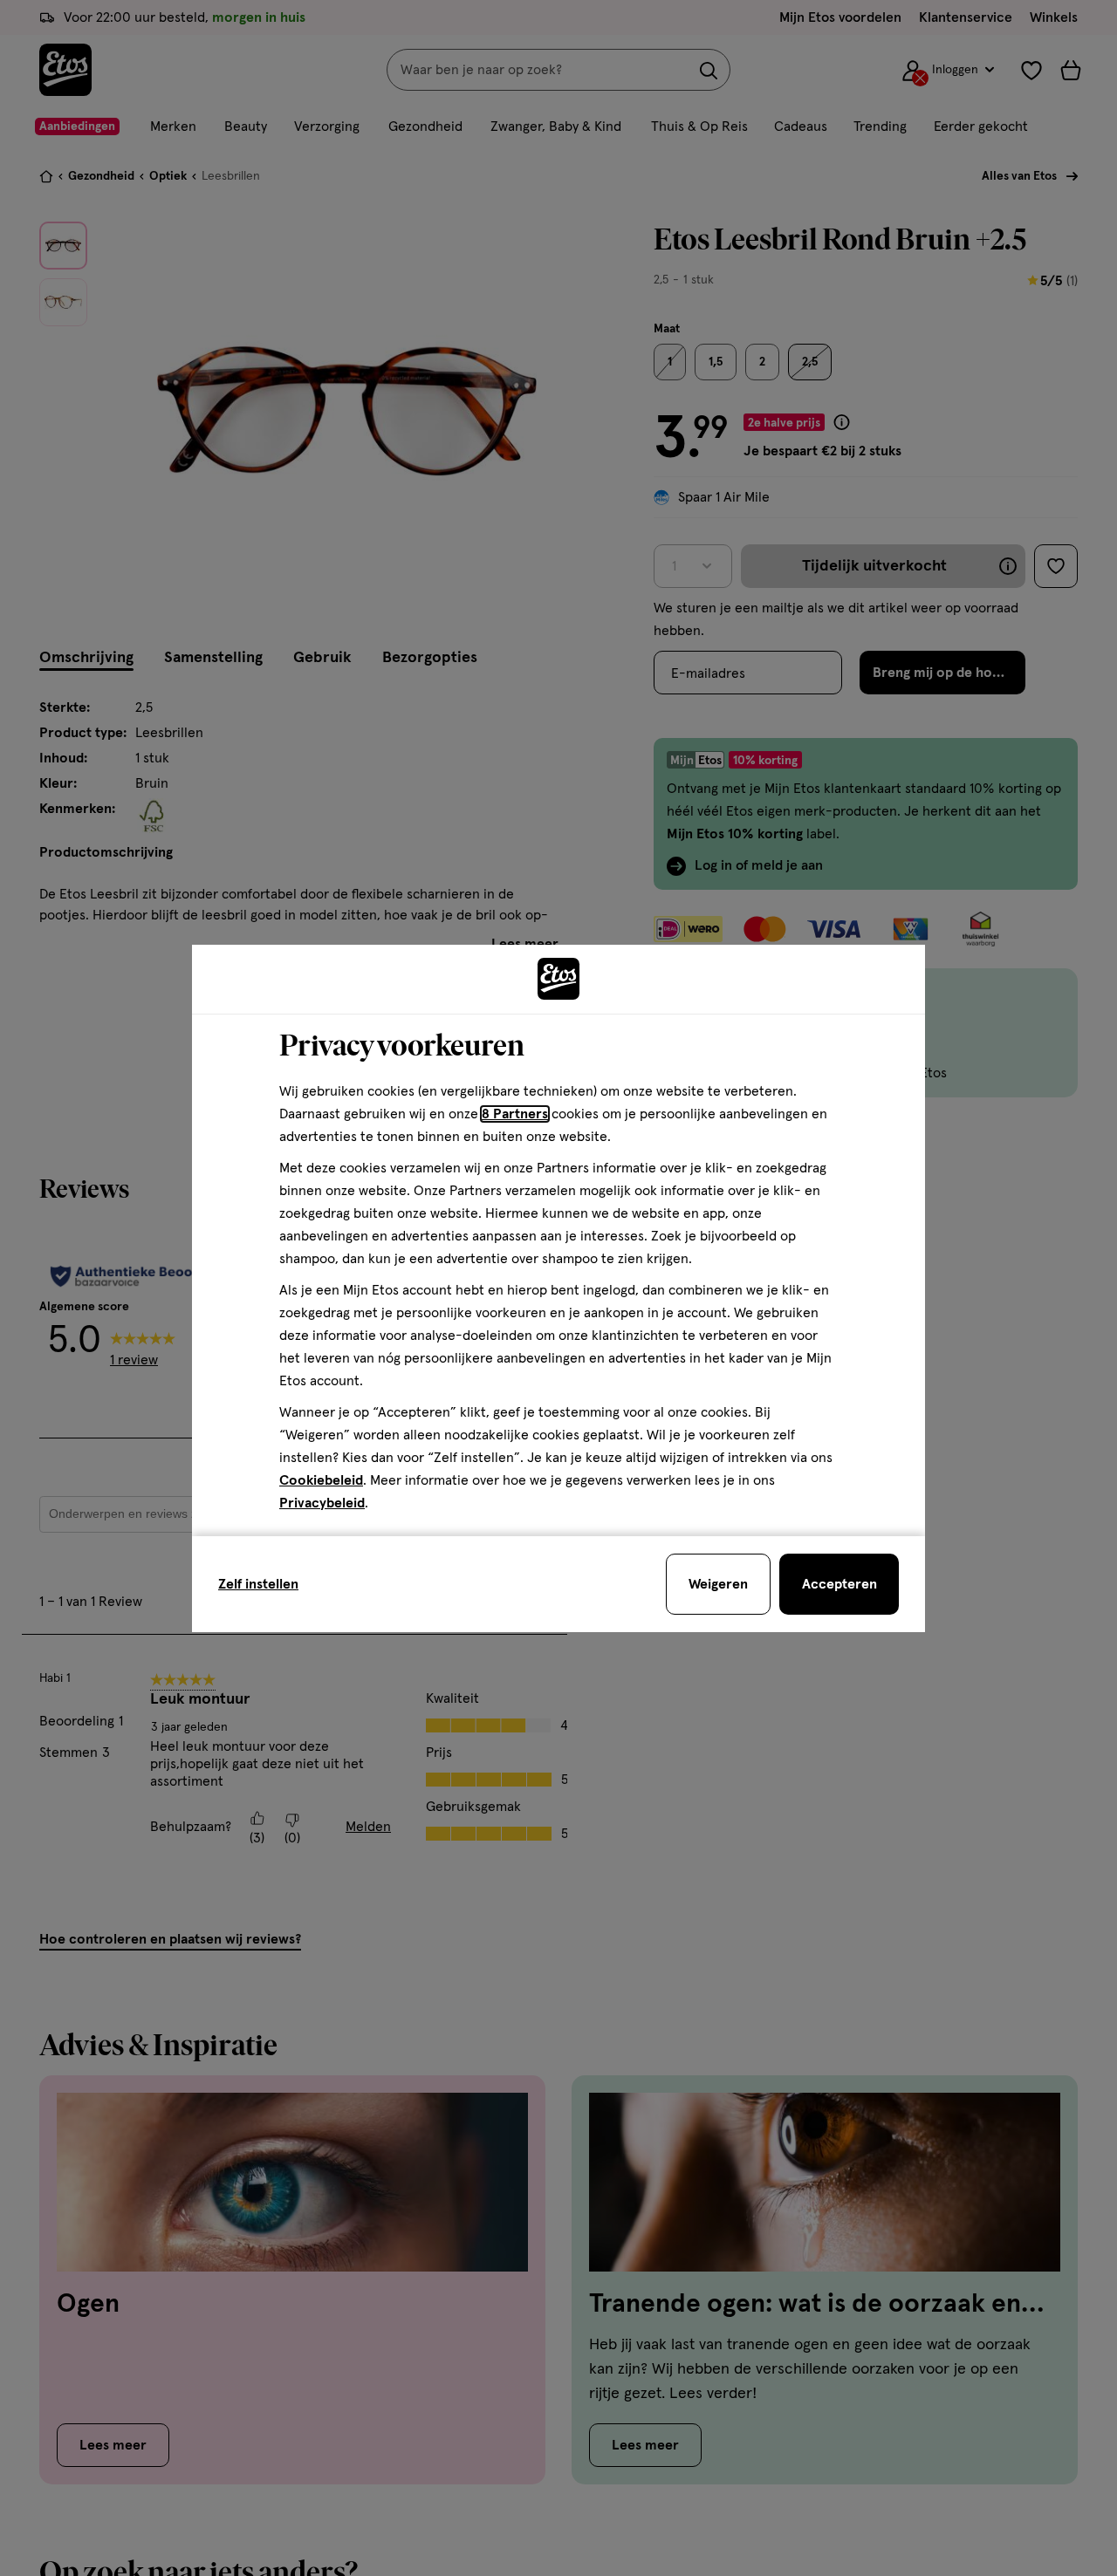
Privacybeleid (322, 1503)
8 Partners (515, 1114)
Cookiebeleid (321, 1480)
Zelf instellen (258, 1584)
